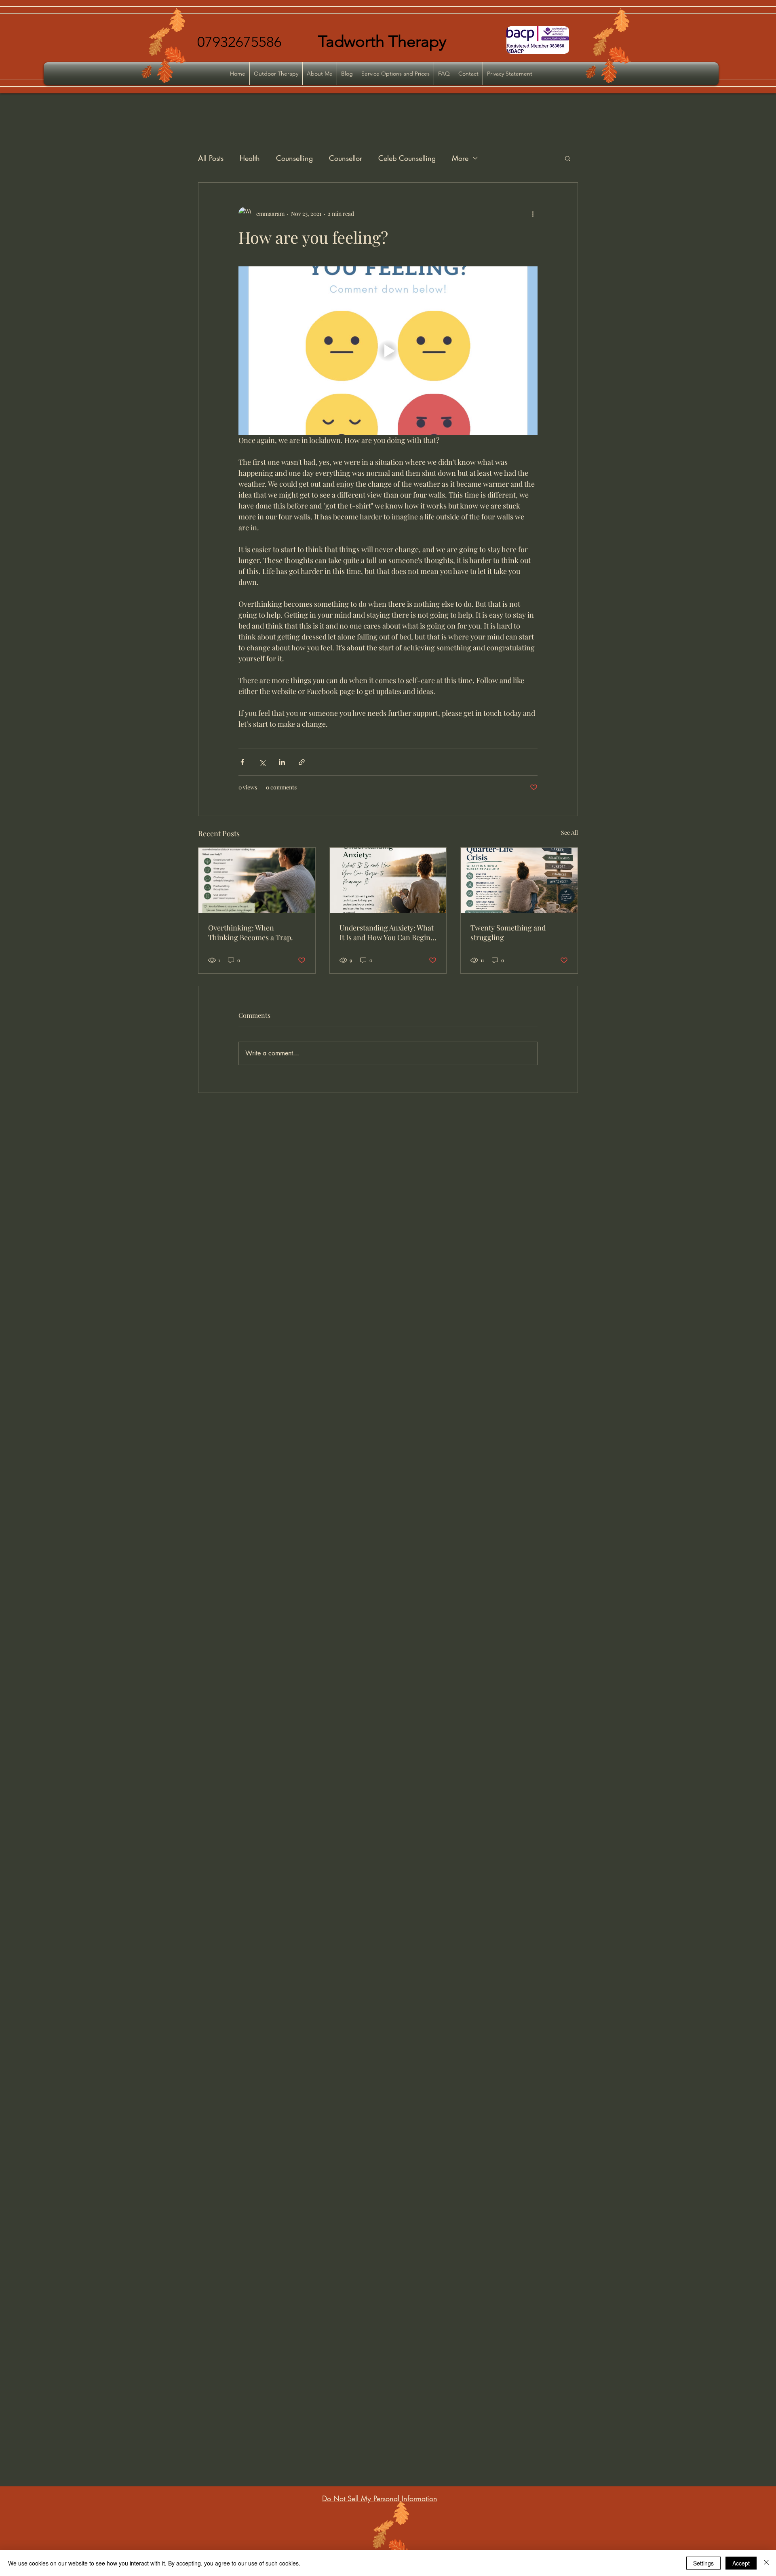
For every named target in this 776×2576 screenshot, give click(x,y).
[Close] (766, 2563)
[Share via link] (302, 762)
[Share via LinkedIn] (282, 762)
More (460, 158)
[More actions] (533, 213)
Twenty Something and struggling (508, 933)
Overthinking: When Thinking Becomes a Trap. (251, 933)
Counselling (294, 158)
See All (569, 832)
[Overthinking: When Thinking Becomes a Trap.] (257, 880)
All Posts (211, 158)
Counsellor (346, 158)
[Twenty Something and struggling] (519, 880)
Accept (741, 2563)
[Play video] (388, 350)
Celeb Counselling (407, 158)
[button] (568, 158)
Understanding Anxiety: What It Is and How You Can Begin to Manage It (387, 933)
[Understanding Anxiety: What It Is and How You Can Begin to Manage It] (388, 880)
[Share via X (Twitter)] (262, 762)
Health (250, 158)
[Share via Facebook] (242, 762)
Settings (703, 2563)
